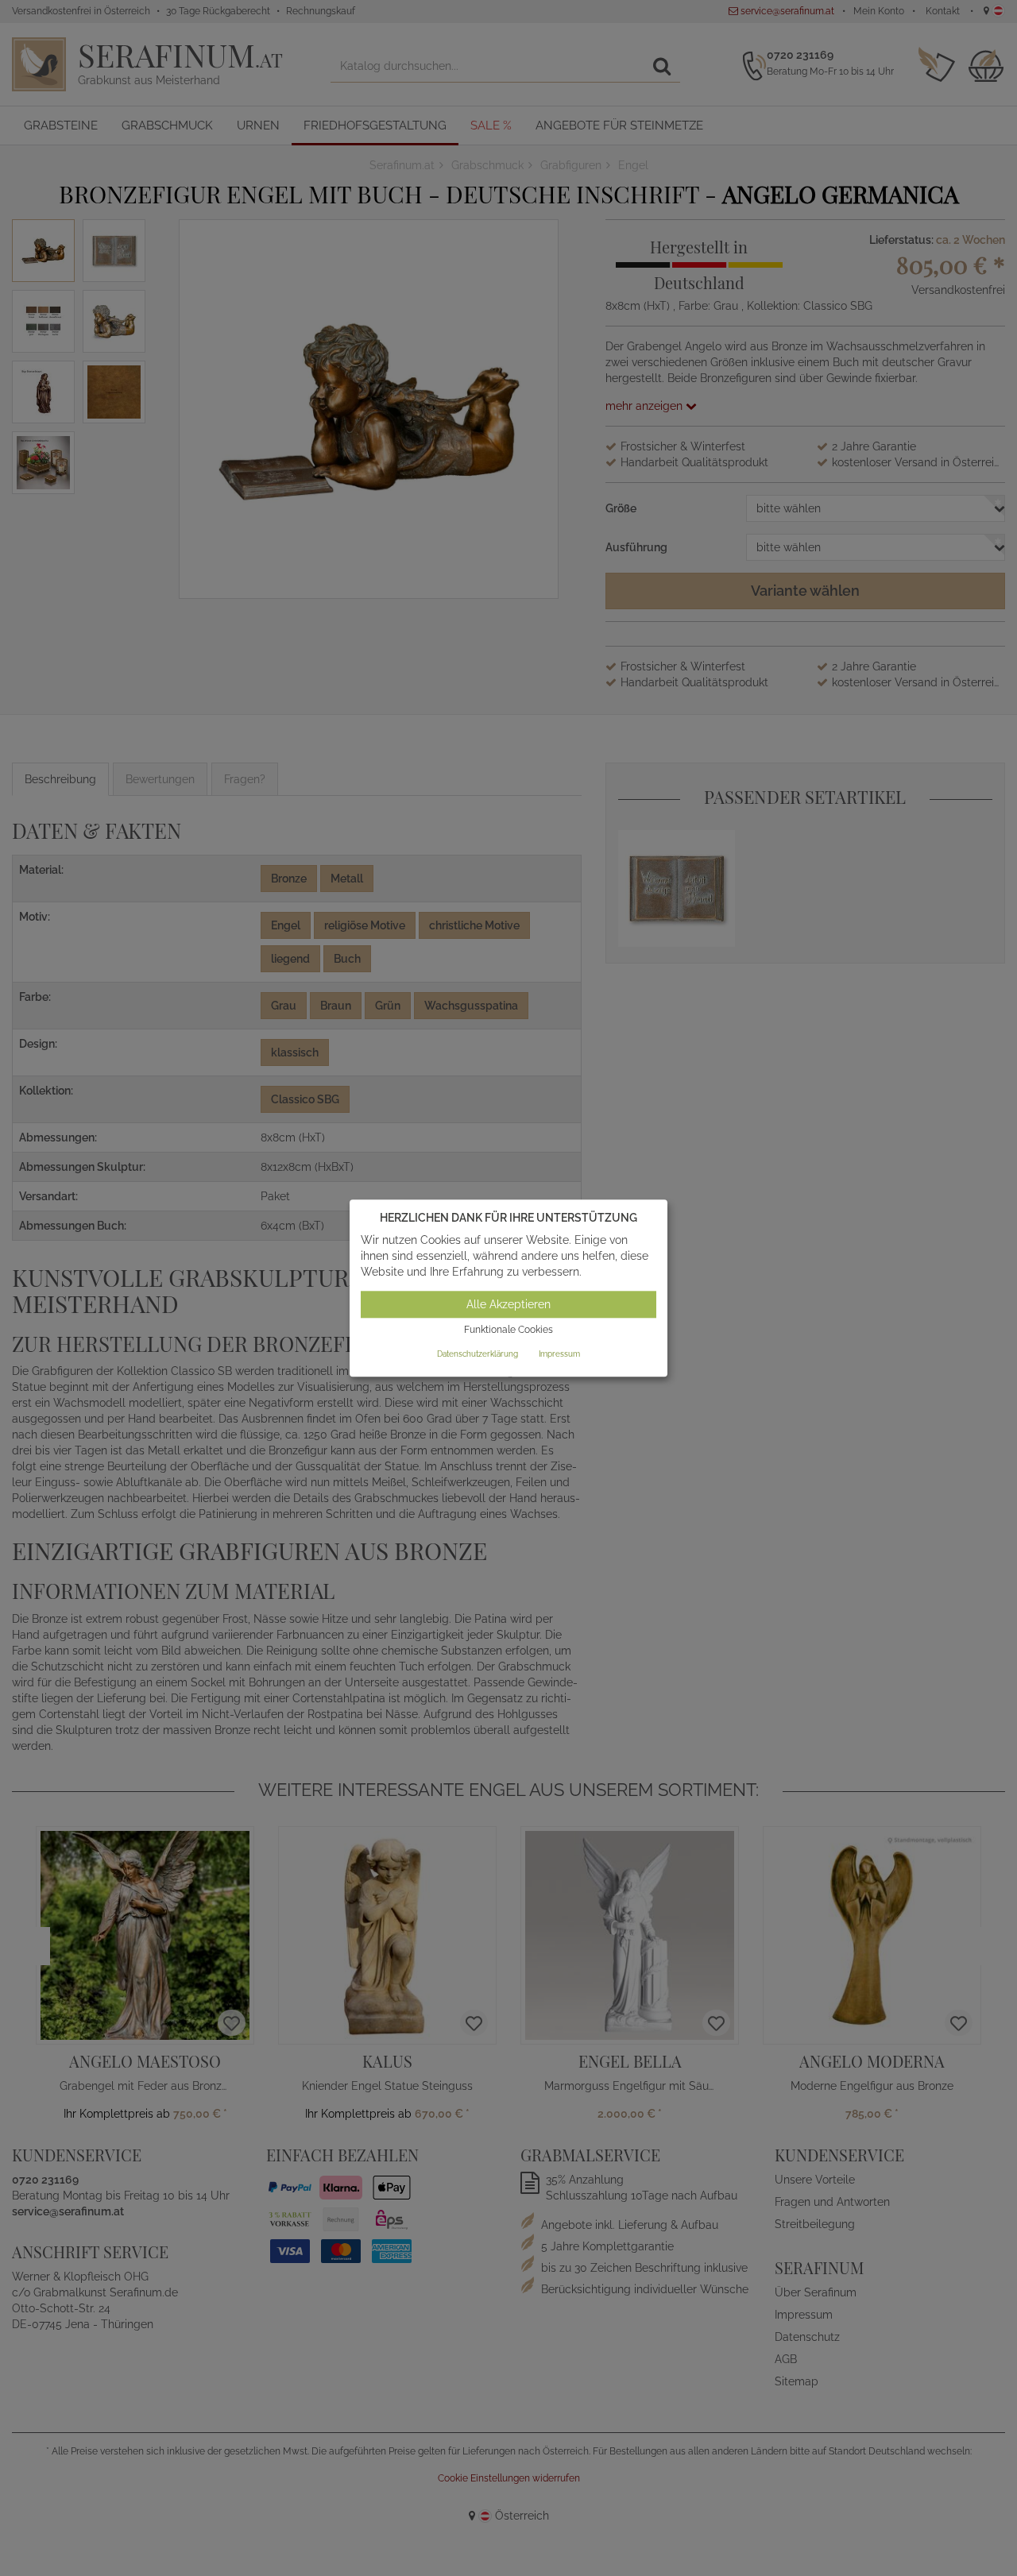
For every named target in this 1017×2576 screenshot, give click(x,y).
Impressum (559, 1354)
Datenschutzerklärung (478, 1354)
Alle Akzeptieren (508, 1305)
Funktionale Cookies (508, 1330)
